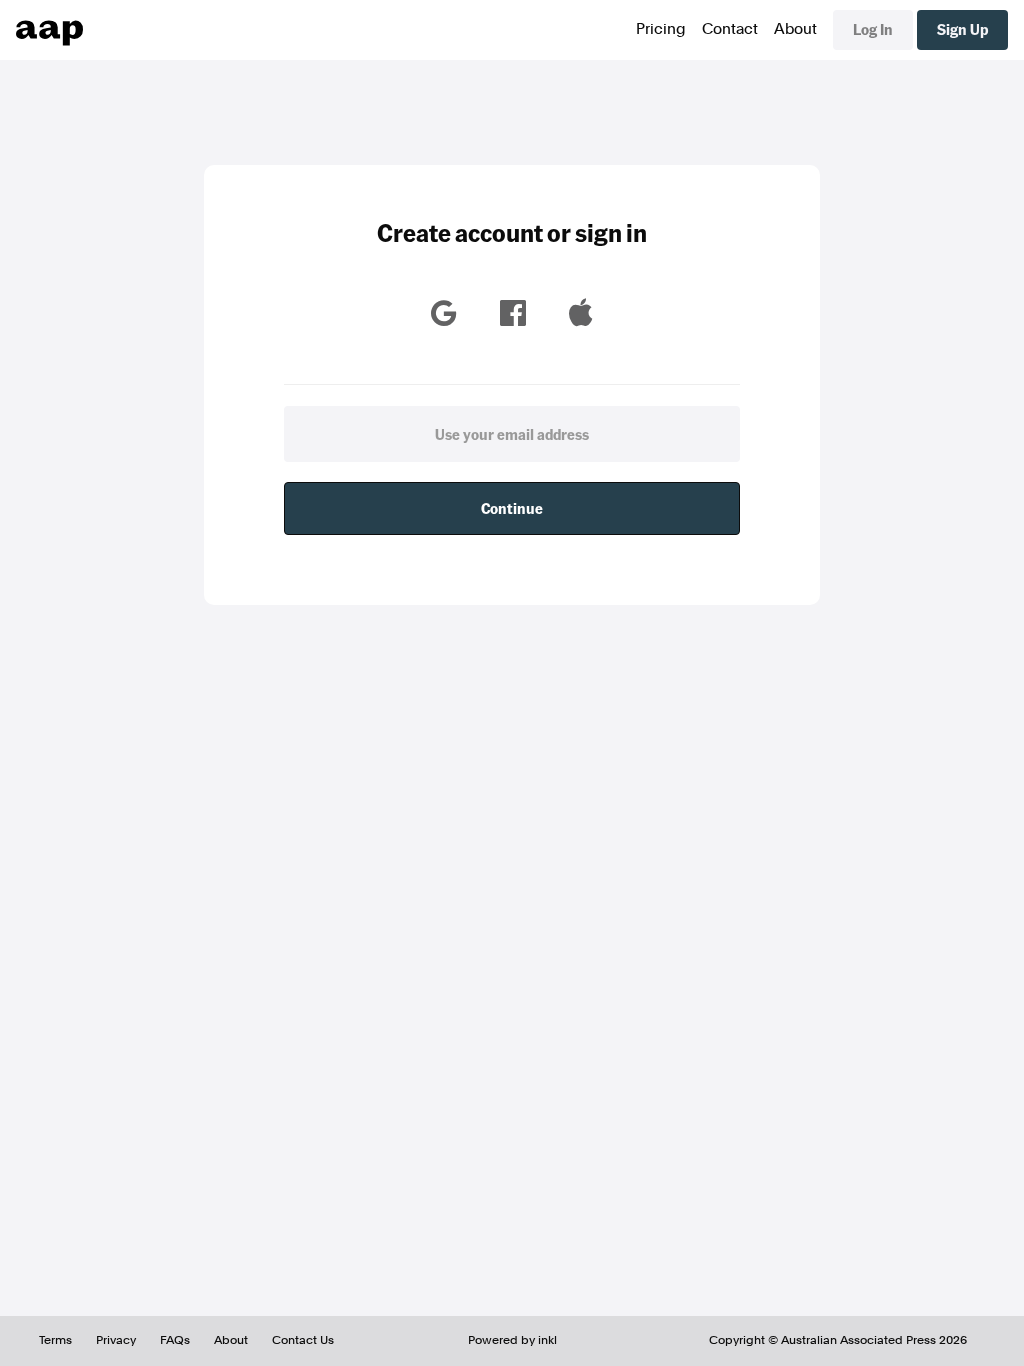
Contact (730, 29)
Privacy (116, 1340)
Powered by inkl (512, 1340)
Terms (55, 1340)
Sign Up (962, 29)
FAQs (175, 1340)
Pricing (661, 29)
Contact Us (303, 1340)
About (795, 29)
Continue (512, 508)
